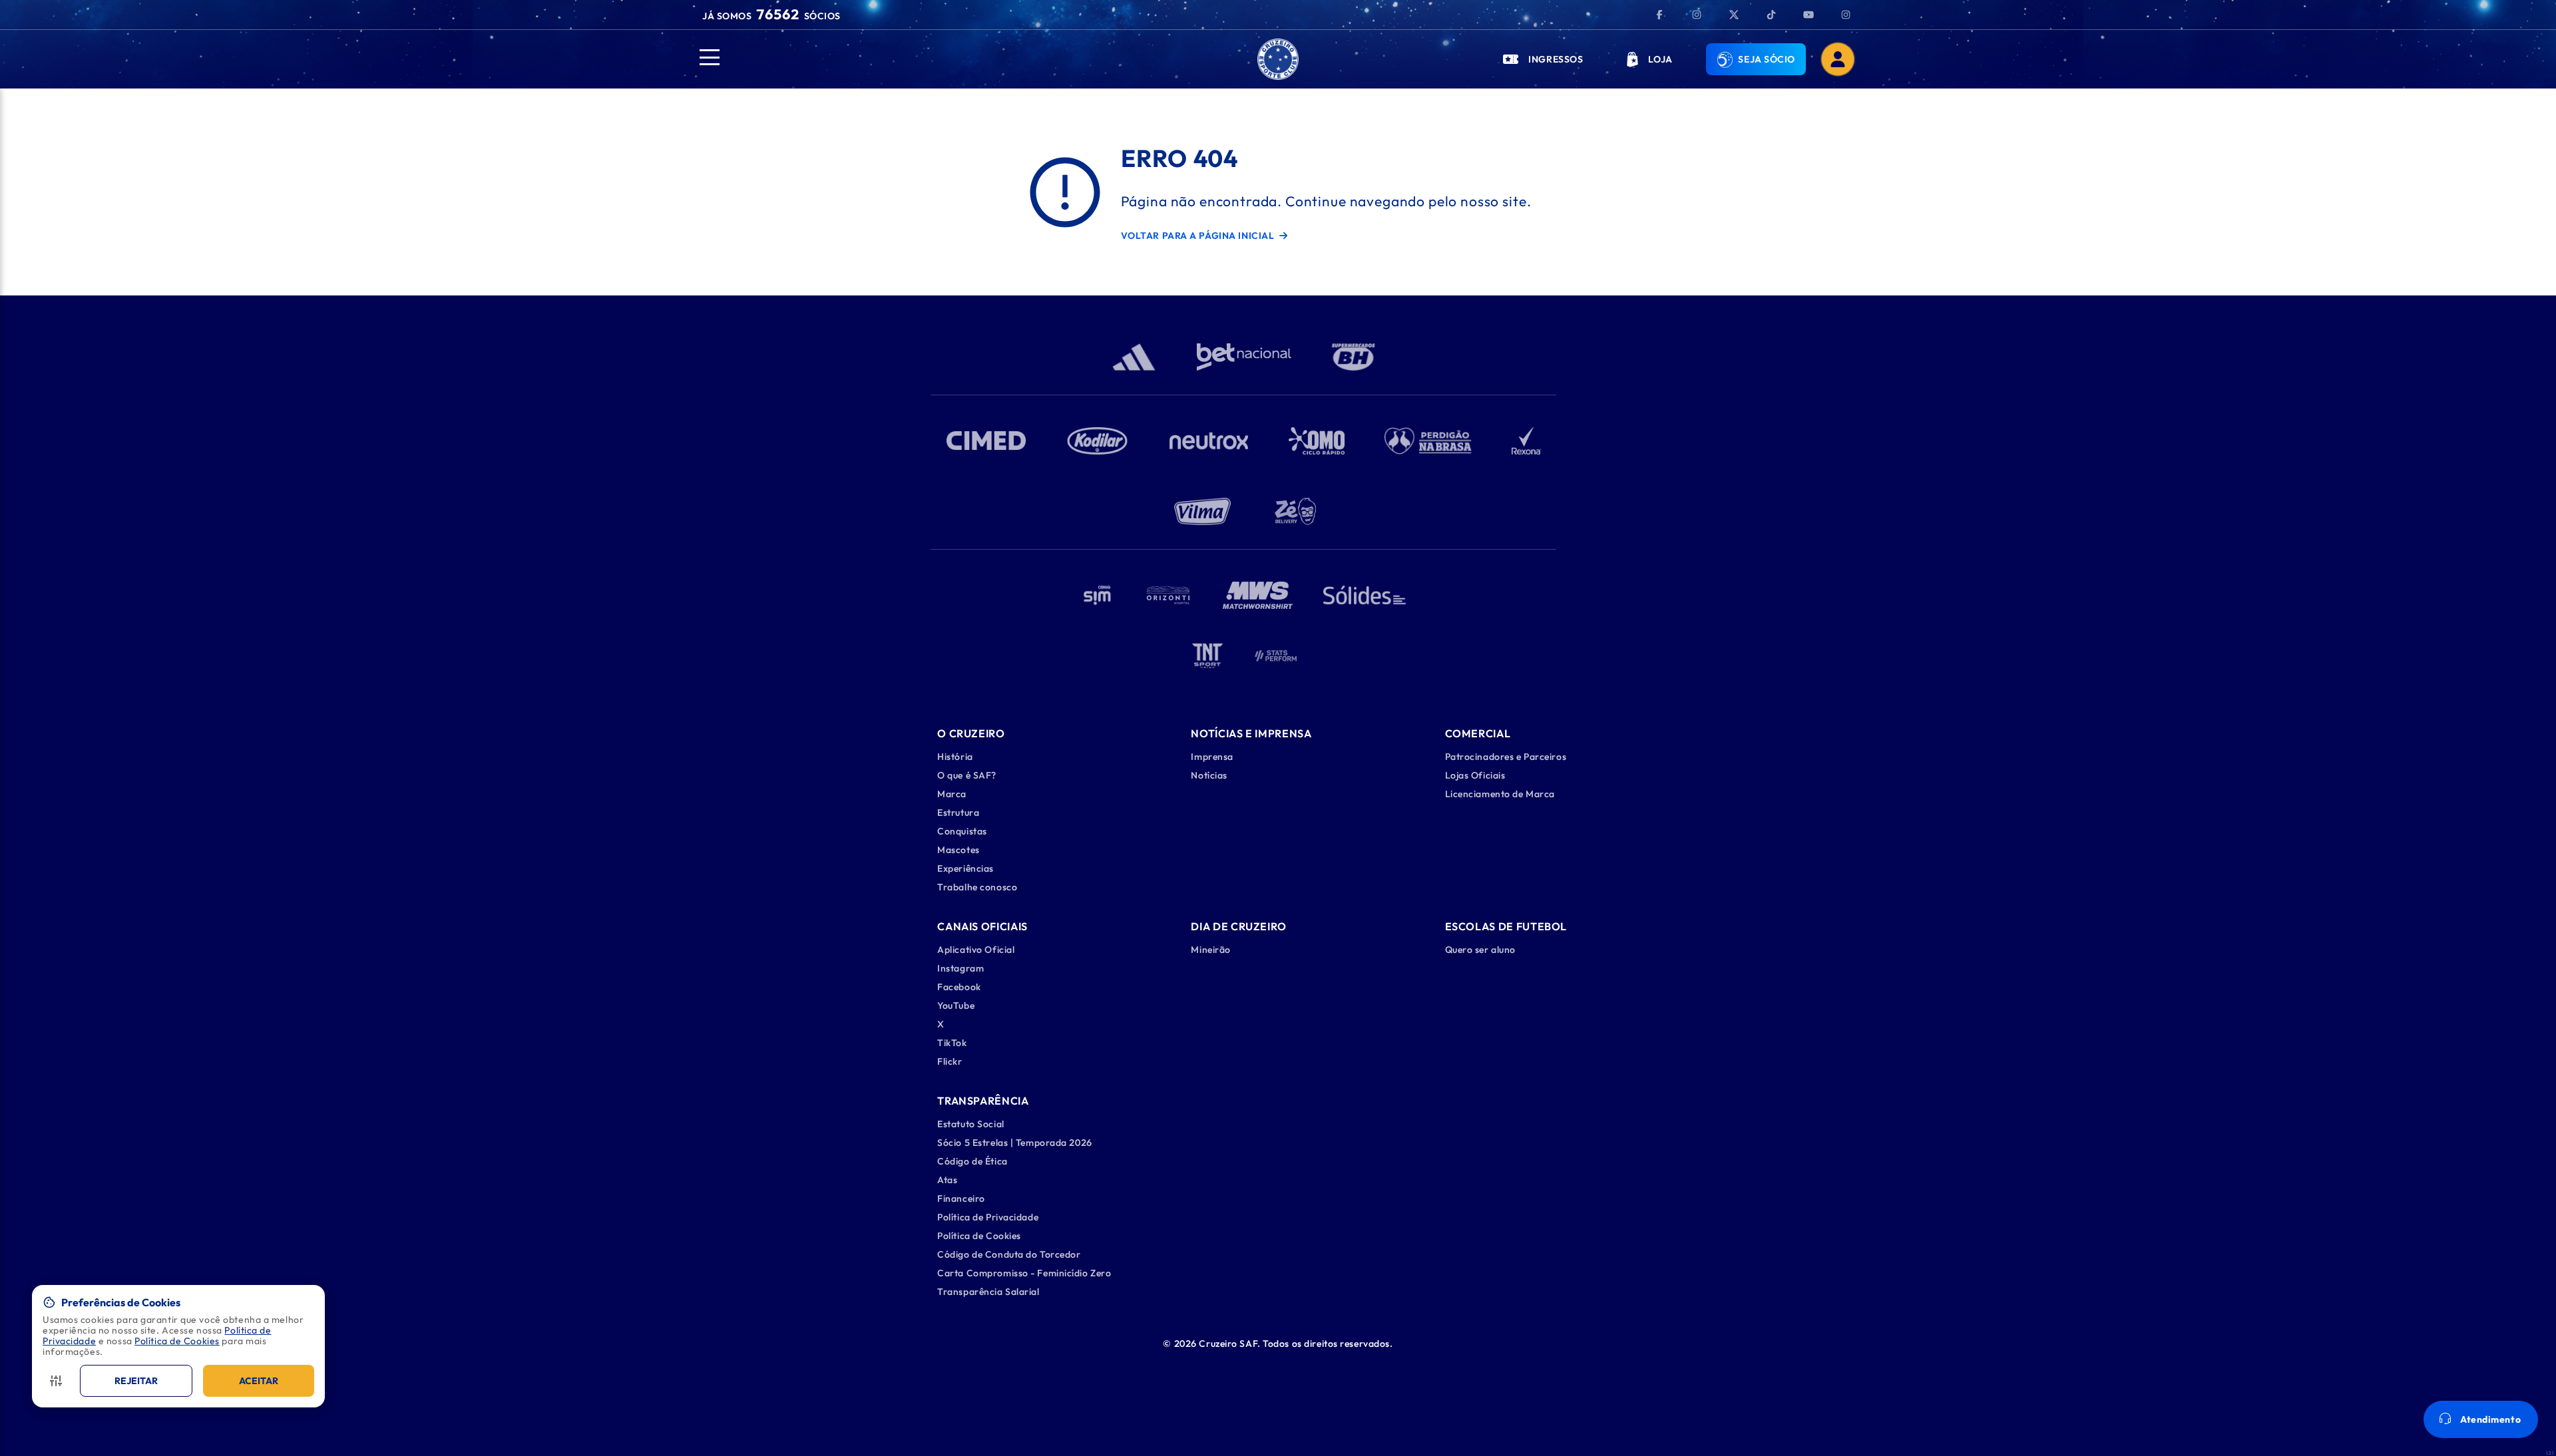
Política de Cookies (177, 1341)
